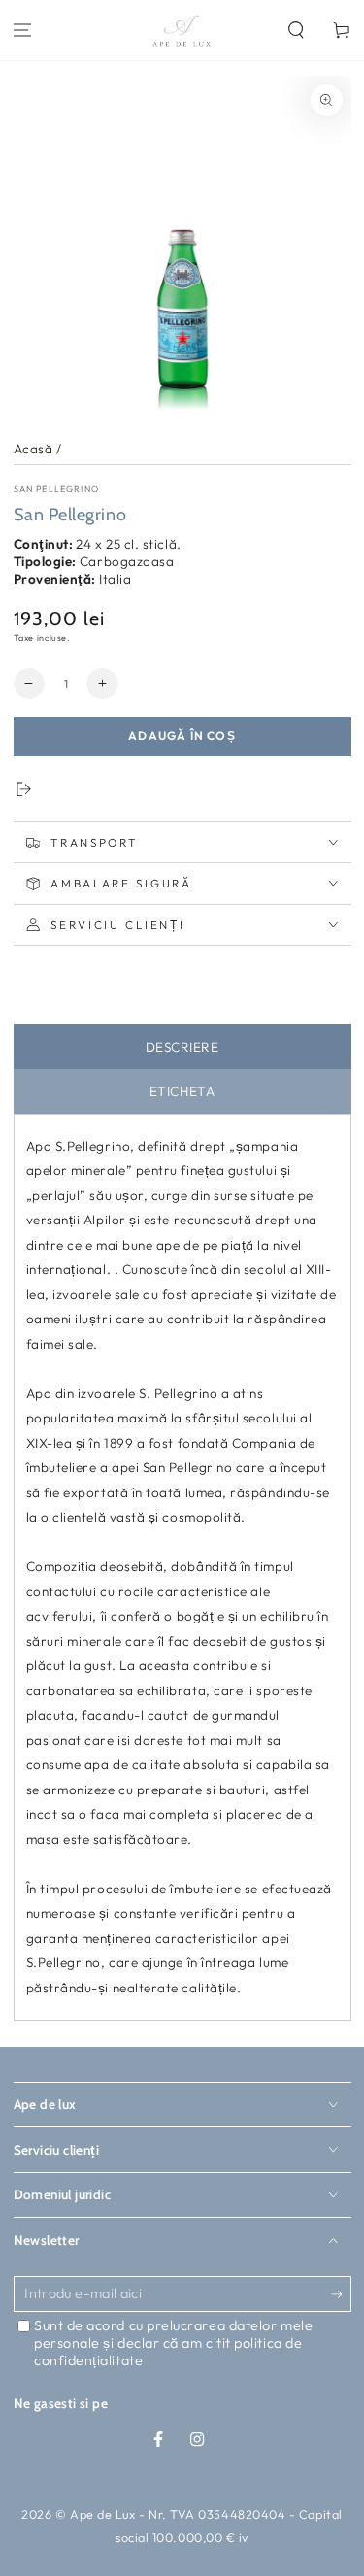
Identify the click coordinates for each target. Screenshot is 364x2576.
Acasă (33, 449)
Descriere (182, 1047)
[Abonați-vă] (341, 2295)
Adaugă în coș (182, 736)
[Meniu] (23, 31)
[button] (296, 31)
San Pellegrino (56, 489)
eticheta (182, 1091)
